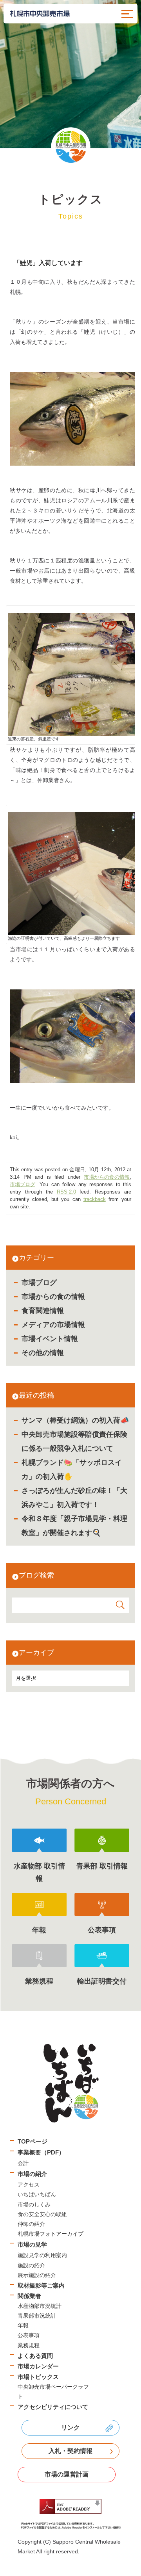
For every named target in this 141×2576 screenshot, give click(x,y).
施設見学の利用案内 (42, 2255)
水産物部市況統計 (40, 2306)
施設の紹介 (31, 2265)
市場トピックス (38, 2377)
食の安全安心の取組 (42, 2214)
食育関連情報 (43, 1311)
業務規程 (29, 2345)
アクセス (29, 2185)
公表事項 (29, 2335)
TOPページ (33, 2141)
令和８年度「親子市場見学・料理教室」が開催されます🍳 (74, 1526)
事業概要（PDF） (41, 2152)
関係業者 (29, 2296)
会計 (23, 2163)
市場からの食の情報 (53, 1297)
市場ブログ (39, 1283)
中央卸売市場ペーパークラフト (53, 2392)
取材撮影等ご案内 (41, 2285)
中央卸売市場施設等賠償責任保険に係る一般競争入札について (74, 1441)
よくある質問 (35, 2356)
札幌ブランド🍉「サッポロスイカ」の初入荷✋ (72, 1469)
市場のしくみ (34, 2204)
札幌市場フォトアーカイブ (51, 2234)
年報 (23, 2325)
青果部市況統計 (37, 2316)
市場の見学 (32, 2244)
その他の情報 (43, 1353)
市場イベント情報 (50, 1339)
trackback (95, 1199)
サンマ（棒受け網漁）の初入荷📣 (75, 1420)
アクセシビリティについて (53, 2407)
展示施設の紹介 (37, 2275)
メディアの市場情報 (53, 1325)
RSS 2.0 (66, 1192)
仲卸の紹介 (31, 2224)
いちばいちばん (37, 2194)
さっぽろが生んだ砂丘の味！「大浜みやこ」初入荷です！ (74, 1498)
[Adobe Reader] (70, 2514)
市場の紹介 (32, 2174)
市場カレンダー (38, 2366)
